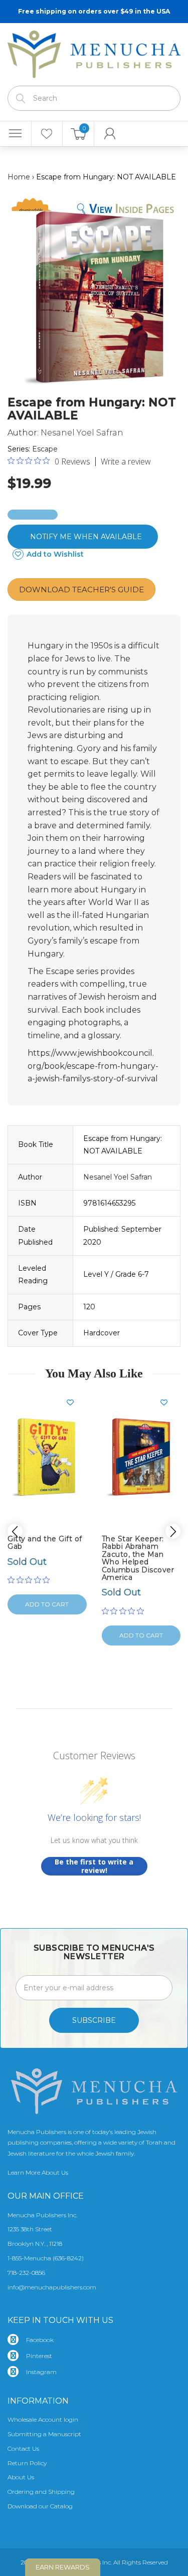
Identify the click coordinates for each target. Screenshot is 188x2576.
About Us (21, 2477)
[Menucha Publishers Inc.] (94, 52)
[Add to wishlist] (74, 1402)
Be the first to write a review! (94, 1866)
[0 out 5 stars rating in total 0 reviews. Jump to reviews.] (31, 1580)
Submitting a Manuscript (44, 2434)
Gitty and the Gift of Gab (45, 1543)
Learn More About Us (38, 2172)
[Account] (110, 134)
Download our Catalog (40, 2506)
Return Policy (27, 2463)
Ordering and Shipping (41, 2492)
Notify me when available (86, 537)
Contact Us (23, 2448)
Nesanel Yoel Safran (82, 433)
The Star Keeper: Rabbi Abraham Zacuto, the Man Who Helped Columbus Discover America (138, 1558)
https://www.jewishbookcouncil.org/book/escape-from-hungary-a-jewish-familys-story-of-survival (93, 1066)
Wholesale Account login (43, 2419)
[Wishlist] (47, 134)
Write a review (126, 461)
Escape (45, 449)
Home (19, 177)
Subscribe (94, 2020)
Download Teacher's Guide (81, 590)
